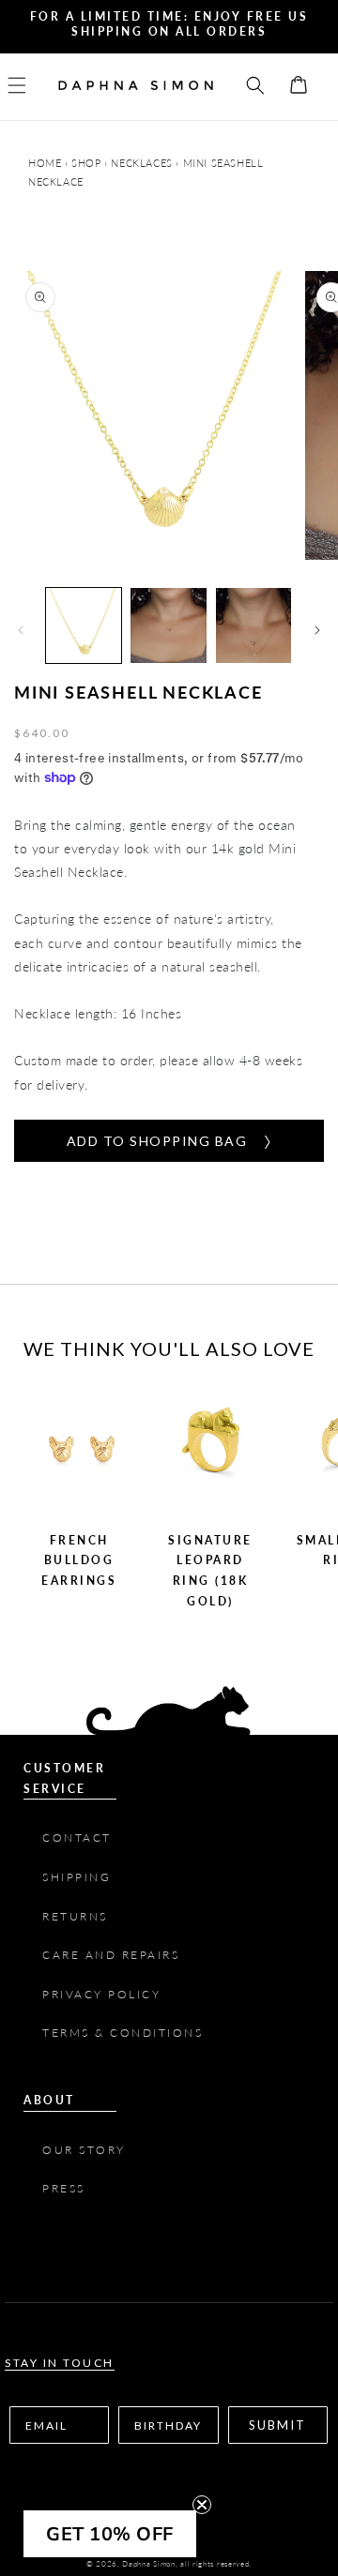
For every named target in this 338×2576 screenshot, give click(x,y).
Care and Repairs (111, 1955)
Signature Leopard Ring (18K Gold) (210, 1571)
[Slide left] (21, 630)
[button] (28, 85)
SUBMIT (277, 2425)
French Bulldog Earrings (79, 1560)
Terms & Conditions (125, 2033)
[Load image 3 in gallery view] (253, 625)
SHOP (86, 163)
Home (46, 163)
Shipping (77, 1877)
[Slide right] (317, 630)
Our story (84, 2150)
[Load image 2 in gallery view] (168, 625)
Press (66, 2188)
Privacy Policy (101, 1994)
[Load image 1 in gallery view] (84, 625)
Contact (77, 1838)
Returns (75, 1916)
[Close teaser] (202, 2505)
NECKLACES (141, 163)
